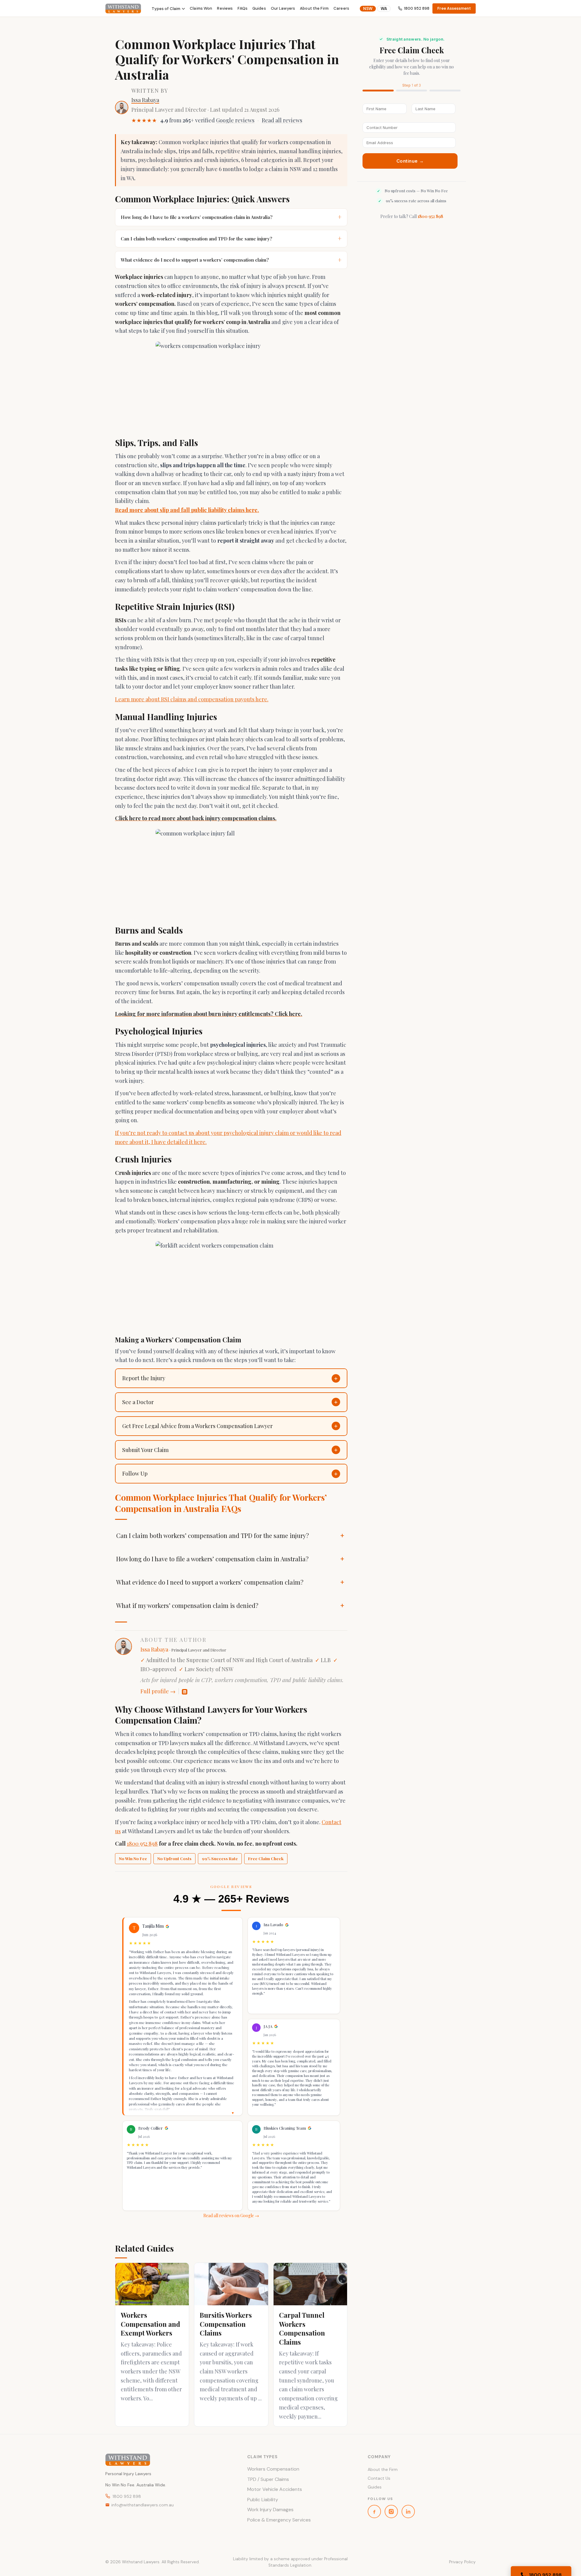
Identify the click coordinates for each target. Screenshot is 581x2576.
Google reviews (235, 120)
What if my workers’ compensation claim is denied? (187, 1605)
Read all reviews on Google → (231, 2216)
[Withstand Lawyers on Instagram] (391, 2512)
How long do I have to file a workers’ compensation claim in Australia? (231, 217)
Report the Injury (144, 1378)
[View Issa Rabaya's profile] (122, 107)
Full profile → (158, 1691)
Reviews (225, 8)
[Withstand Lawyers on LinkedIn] (408, 2512)
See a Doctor (138, 1402)
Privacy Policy (462, 2562)
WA (384, 9)
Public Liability (263, 2500)
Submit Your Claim (145, 1450)
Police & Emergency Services (279, 2520)
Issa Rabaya (145, 100)
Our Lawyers (283, 8)
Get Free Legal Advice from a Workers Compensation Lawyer (197, 1426)
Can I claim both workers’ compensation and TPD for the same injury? (231, 238)
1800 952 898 (417, 8)
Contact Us (379, 2478)
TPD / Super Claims (268, 2479)
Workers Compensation (273, 2469)
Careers (341, 8)
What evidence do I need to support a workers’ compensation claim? (231, 260)
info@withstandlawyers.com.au (143, 2505)
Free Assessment (454, 8)
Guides (259, 8)
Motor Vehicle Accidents (275, 2489)
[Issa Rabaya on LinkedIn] (185, 1692)
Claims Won (201, 8)
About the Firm (314, 8)
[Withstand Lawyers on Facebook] (374, 2512)
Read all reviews (282, 120)
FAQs (243, 8)
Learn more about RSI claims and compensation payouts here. (192, 699)
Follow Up (135, 1473)
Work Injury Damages (270, 2510)
